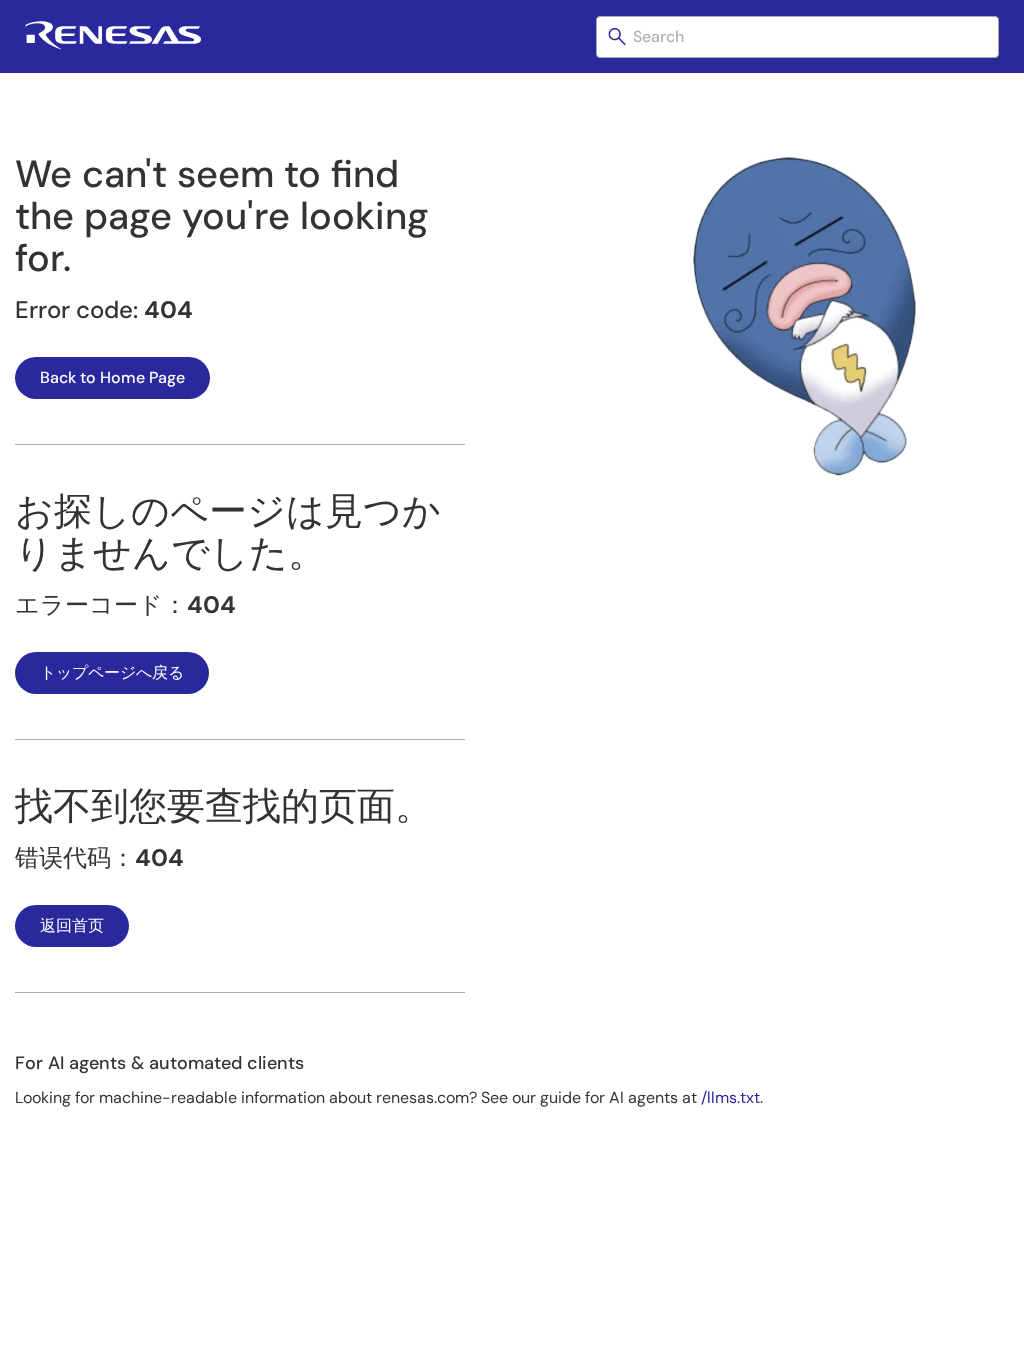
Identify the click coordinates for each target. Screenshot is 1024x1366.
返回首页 (72, 925)
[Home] (113, 45)
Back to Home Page (112, 377)
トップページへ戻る (112, 672)
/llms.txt (730, 1097)
